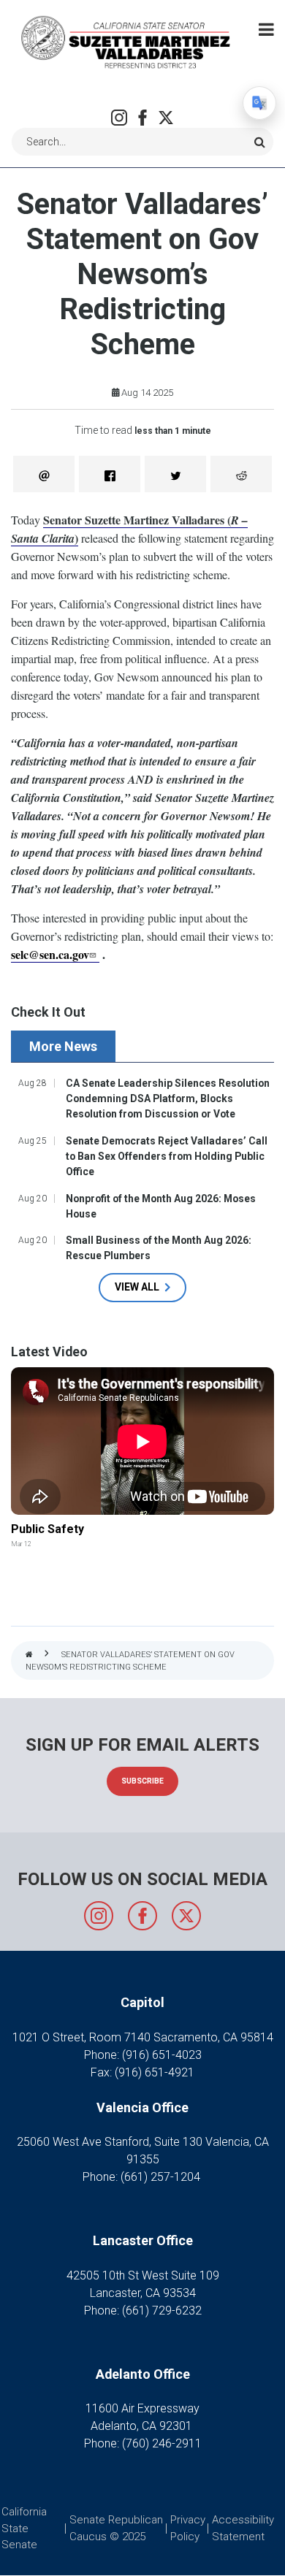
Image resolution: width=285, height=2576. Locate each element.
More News (63, 1046)
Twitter (166, 118)
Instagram (119, 118)
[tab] (65, 1046)
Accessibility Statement (243, 2528)
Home (29, 1655)
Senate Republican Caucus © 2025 (116, 2528)
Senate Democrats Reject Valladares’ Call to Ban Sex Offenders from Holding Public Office (167, 1156)
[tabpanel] (142, 1188)
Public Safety (47, 1529)
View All (137, 1287)
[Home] (124, 41)
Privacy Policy (188, 2528)
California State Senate (24, 2528)
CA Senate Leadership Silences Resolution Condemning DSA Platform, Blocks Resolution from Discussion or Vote (168, 1098)
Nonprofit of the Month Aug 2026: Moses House (161, 1206)
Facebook (142, 118)
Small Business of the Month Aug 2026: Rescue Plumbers (159, 1248)
